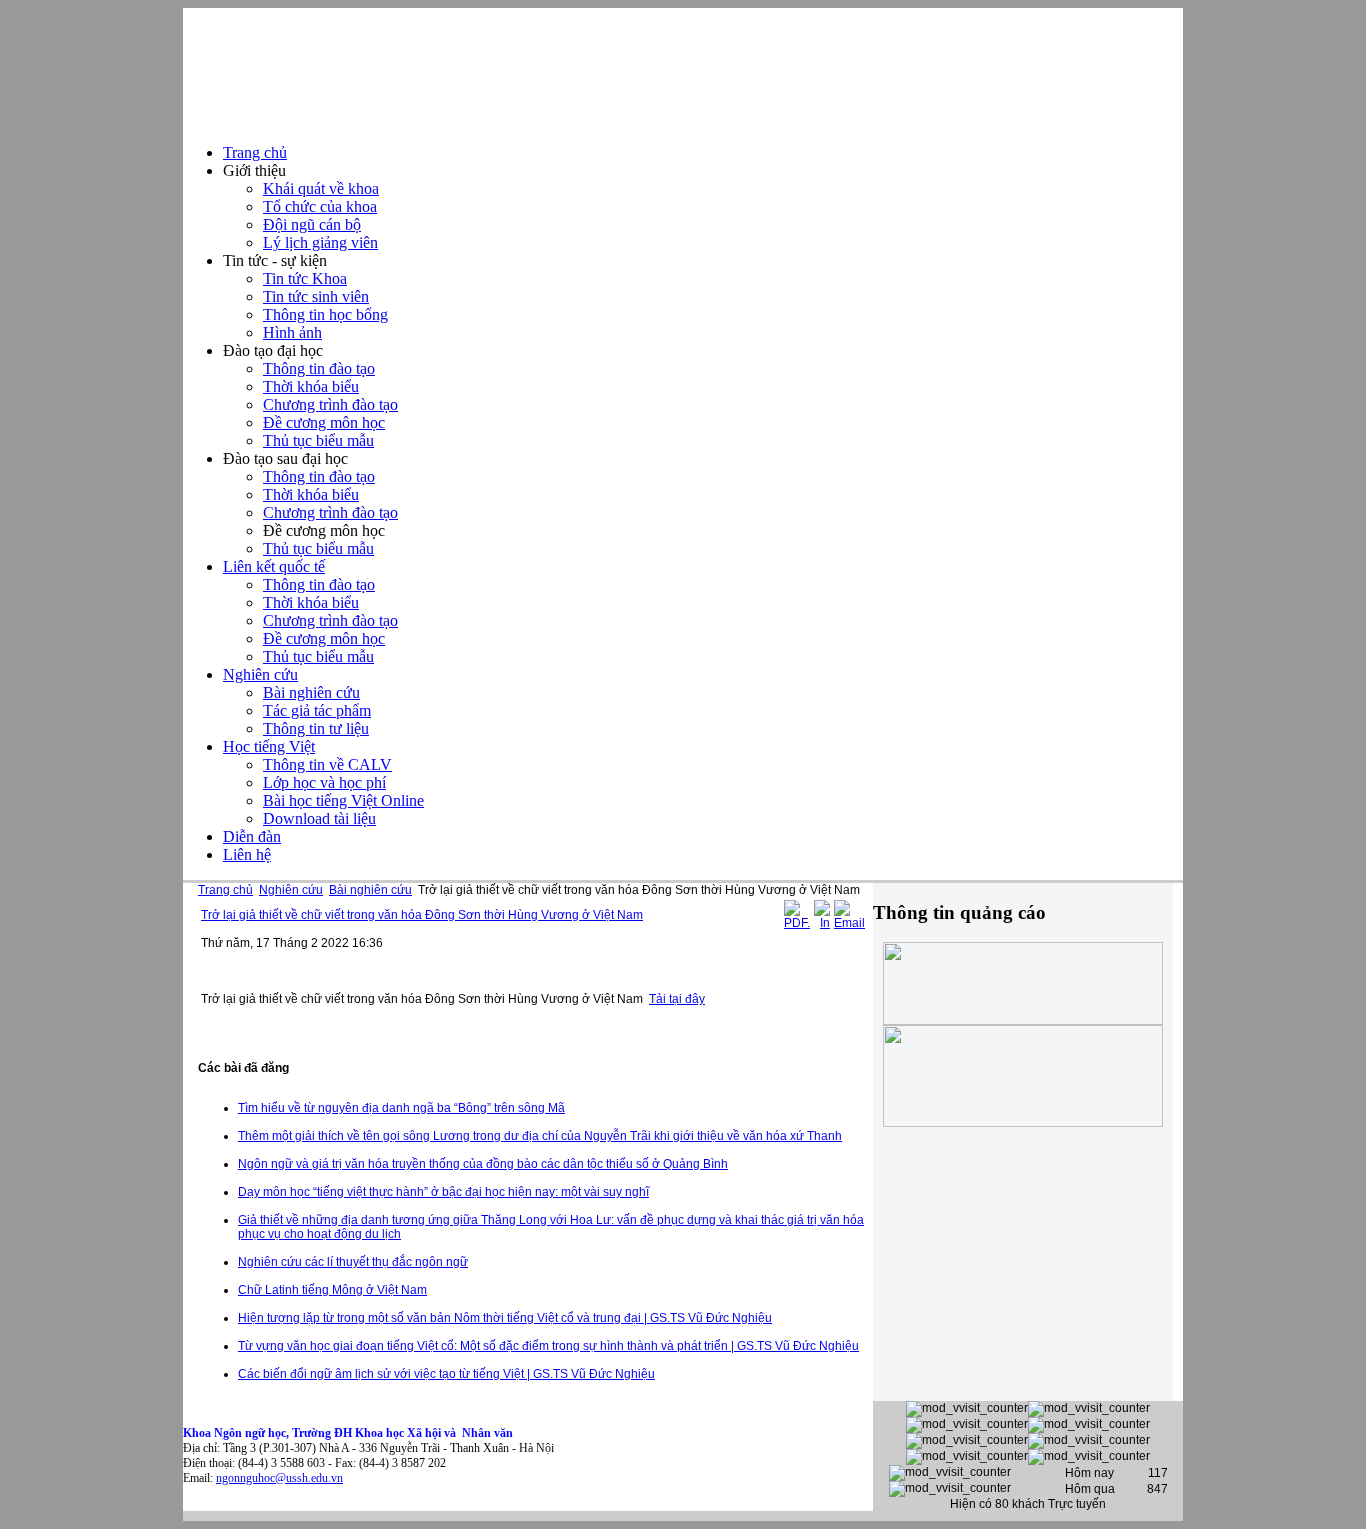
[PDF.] (797, 923)
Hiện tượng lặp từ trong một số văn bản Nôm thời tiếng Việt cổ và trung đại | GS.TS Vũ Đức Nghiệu (505, 1318)
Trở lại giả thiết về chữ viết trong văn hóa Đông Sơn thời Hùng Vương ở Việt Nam (422, 915)
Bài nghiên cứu (370, 890)
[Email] (849, 923)
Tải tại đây (677, 999)
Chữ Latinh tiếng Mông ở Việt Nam (332, 1290)
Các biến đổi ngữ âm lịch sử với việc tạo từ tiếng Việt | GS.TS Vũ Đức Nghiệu (446, 1374)
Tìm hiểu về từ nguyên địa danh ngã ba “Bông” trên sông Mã (401, 1108)
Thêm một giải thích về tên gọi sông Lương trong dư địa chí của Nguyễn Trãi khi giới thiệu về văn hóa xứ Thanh (540, 1136)
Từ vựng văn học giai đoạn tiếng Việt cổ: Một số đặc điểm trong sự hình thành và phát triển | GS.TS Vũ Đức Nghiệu (548, 1346)
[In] (822, 923)
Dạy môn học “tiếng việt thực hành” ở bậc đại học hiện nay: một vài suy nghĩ (443, 1192)
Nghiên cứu (291, 890)
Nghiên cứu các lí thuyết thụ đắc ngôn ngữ (353, 1262)
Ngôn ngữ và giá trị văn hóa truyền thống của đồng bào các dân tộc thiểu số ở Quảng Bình (483, 1164)
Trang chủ (225, 890)
